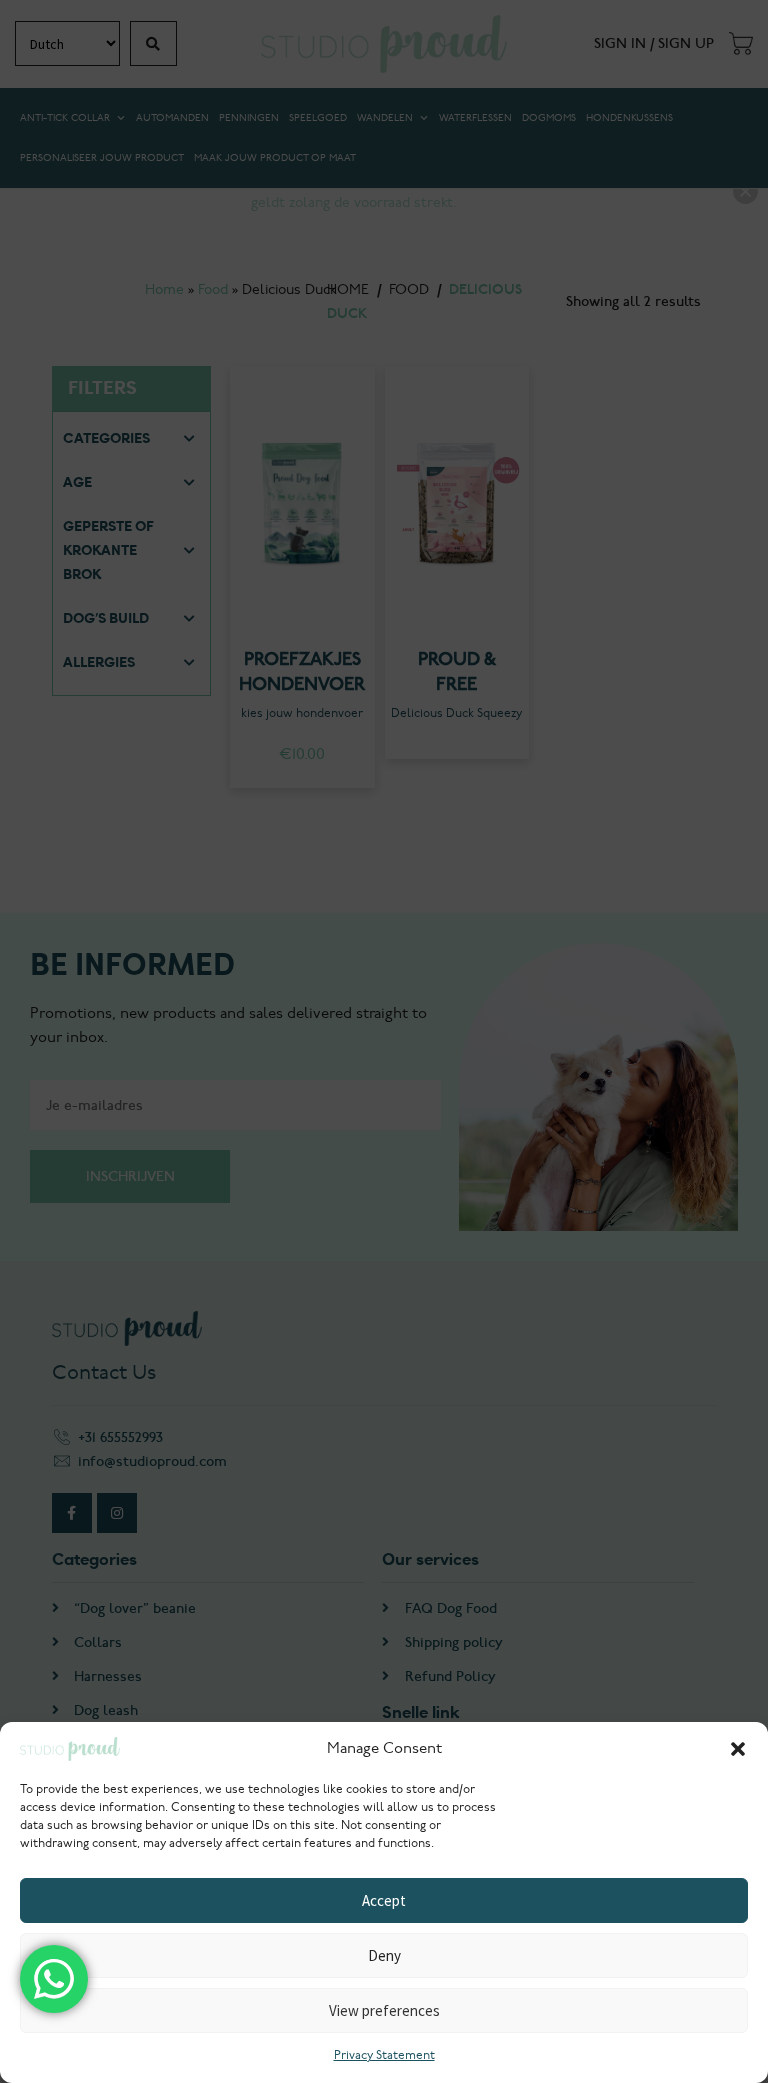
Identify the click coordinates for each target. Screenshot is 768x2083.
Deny (384, 1955)
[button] (738, 1749)
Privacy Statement (384, 2055)
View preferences (384, 2010)
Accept (384, 1900)
